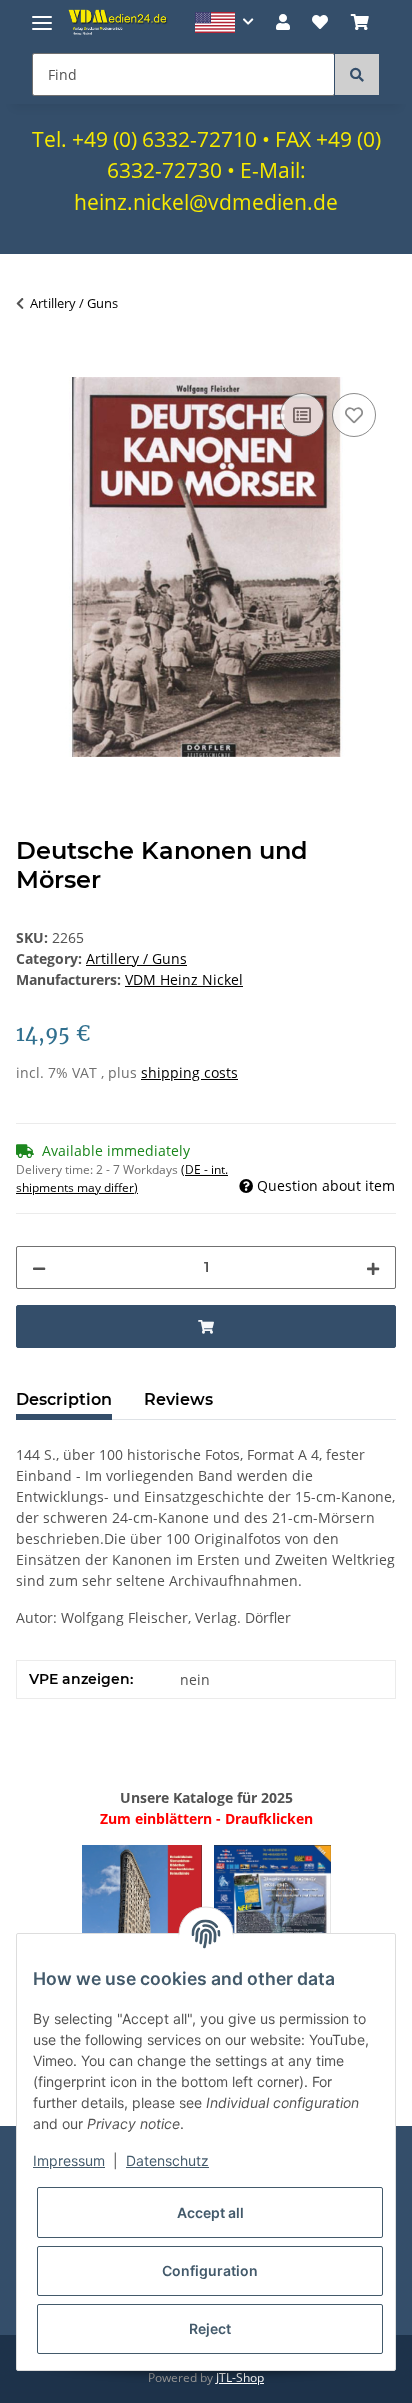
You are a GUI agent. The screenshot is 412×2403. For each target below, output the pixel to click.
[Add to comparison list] (302, 415)
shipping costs (189, 1072)
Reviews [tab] (178, 1399)
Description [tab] (64, 1399)
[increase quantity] (373, 1267)
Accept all (210, 2212)
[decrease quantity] (39, 1267)
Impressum (69, 2160)
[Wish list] (320, 22)
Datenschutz (167, 2160)
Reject (210, 2328)
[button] (224, 22)
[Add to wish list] (354, 415)
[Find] (357, 74)
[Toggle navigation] (42, 14)
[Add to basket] (32, 366)
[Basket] (360, 22)
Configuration (210, 2270)
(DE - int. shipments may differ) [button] (122, 1178)
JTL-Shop (240, 2377)
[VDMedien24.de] (120, 22)
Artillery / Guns (136, 958)
